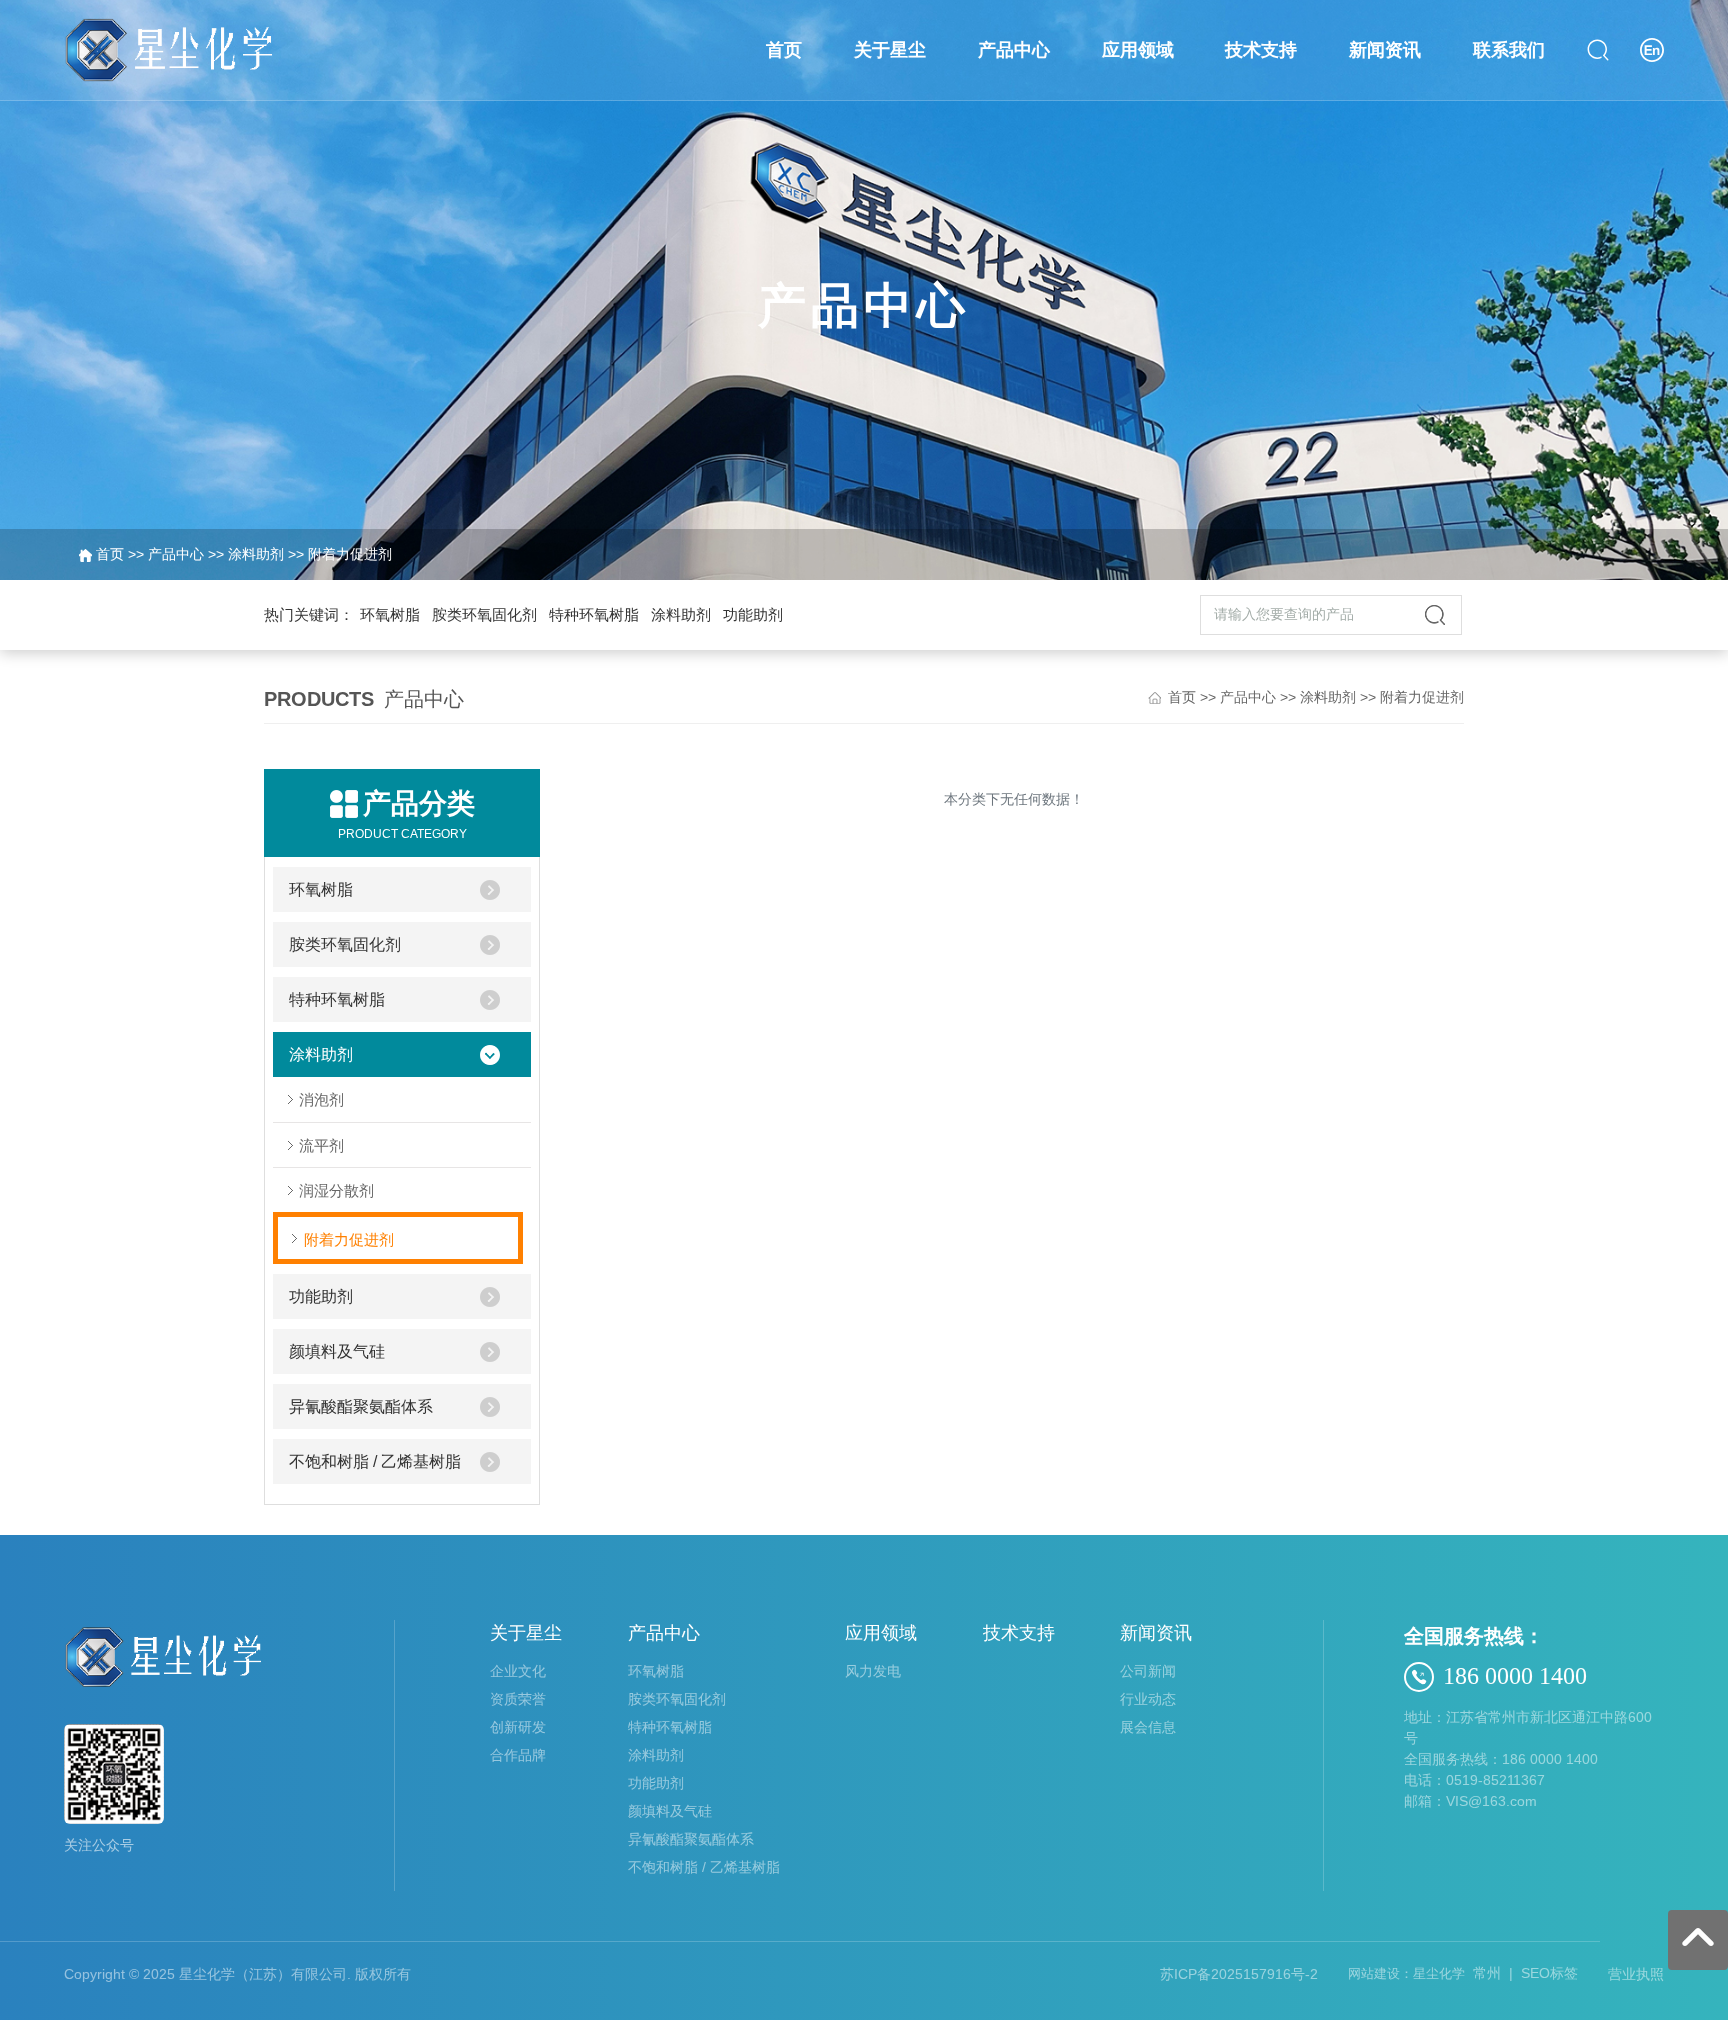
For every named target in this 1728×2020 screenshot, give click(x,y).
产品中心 (176, 554)
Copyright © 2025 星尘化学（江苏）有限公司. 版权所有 (237, 1974)
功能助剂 (753, 614)
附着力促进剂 (350, 554)
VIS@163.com (1491, 1801)
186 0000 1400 (1515, 1676)
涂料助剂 (256, 554)
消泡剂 (321, 1099)
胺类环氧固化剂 (484, 614)
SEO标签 (1549, 1973)
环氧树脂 (390, 614)
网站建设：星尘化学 (1406, 1973)
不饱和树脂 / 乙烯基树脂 (375, 1461)
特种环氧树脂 (594, 614)
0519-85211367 (1495, 1780)
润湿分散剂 (336, 1190)
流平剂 (321, 1145)
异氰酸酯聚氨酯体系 (361, 1406)
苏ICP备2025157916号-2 (1239, 1974)
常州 (1487, 1973)
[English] (1652, 49)
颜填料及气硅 (337, 1351)
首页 (110, 554)
